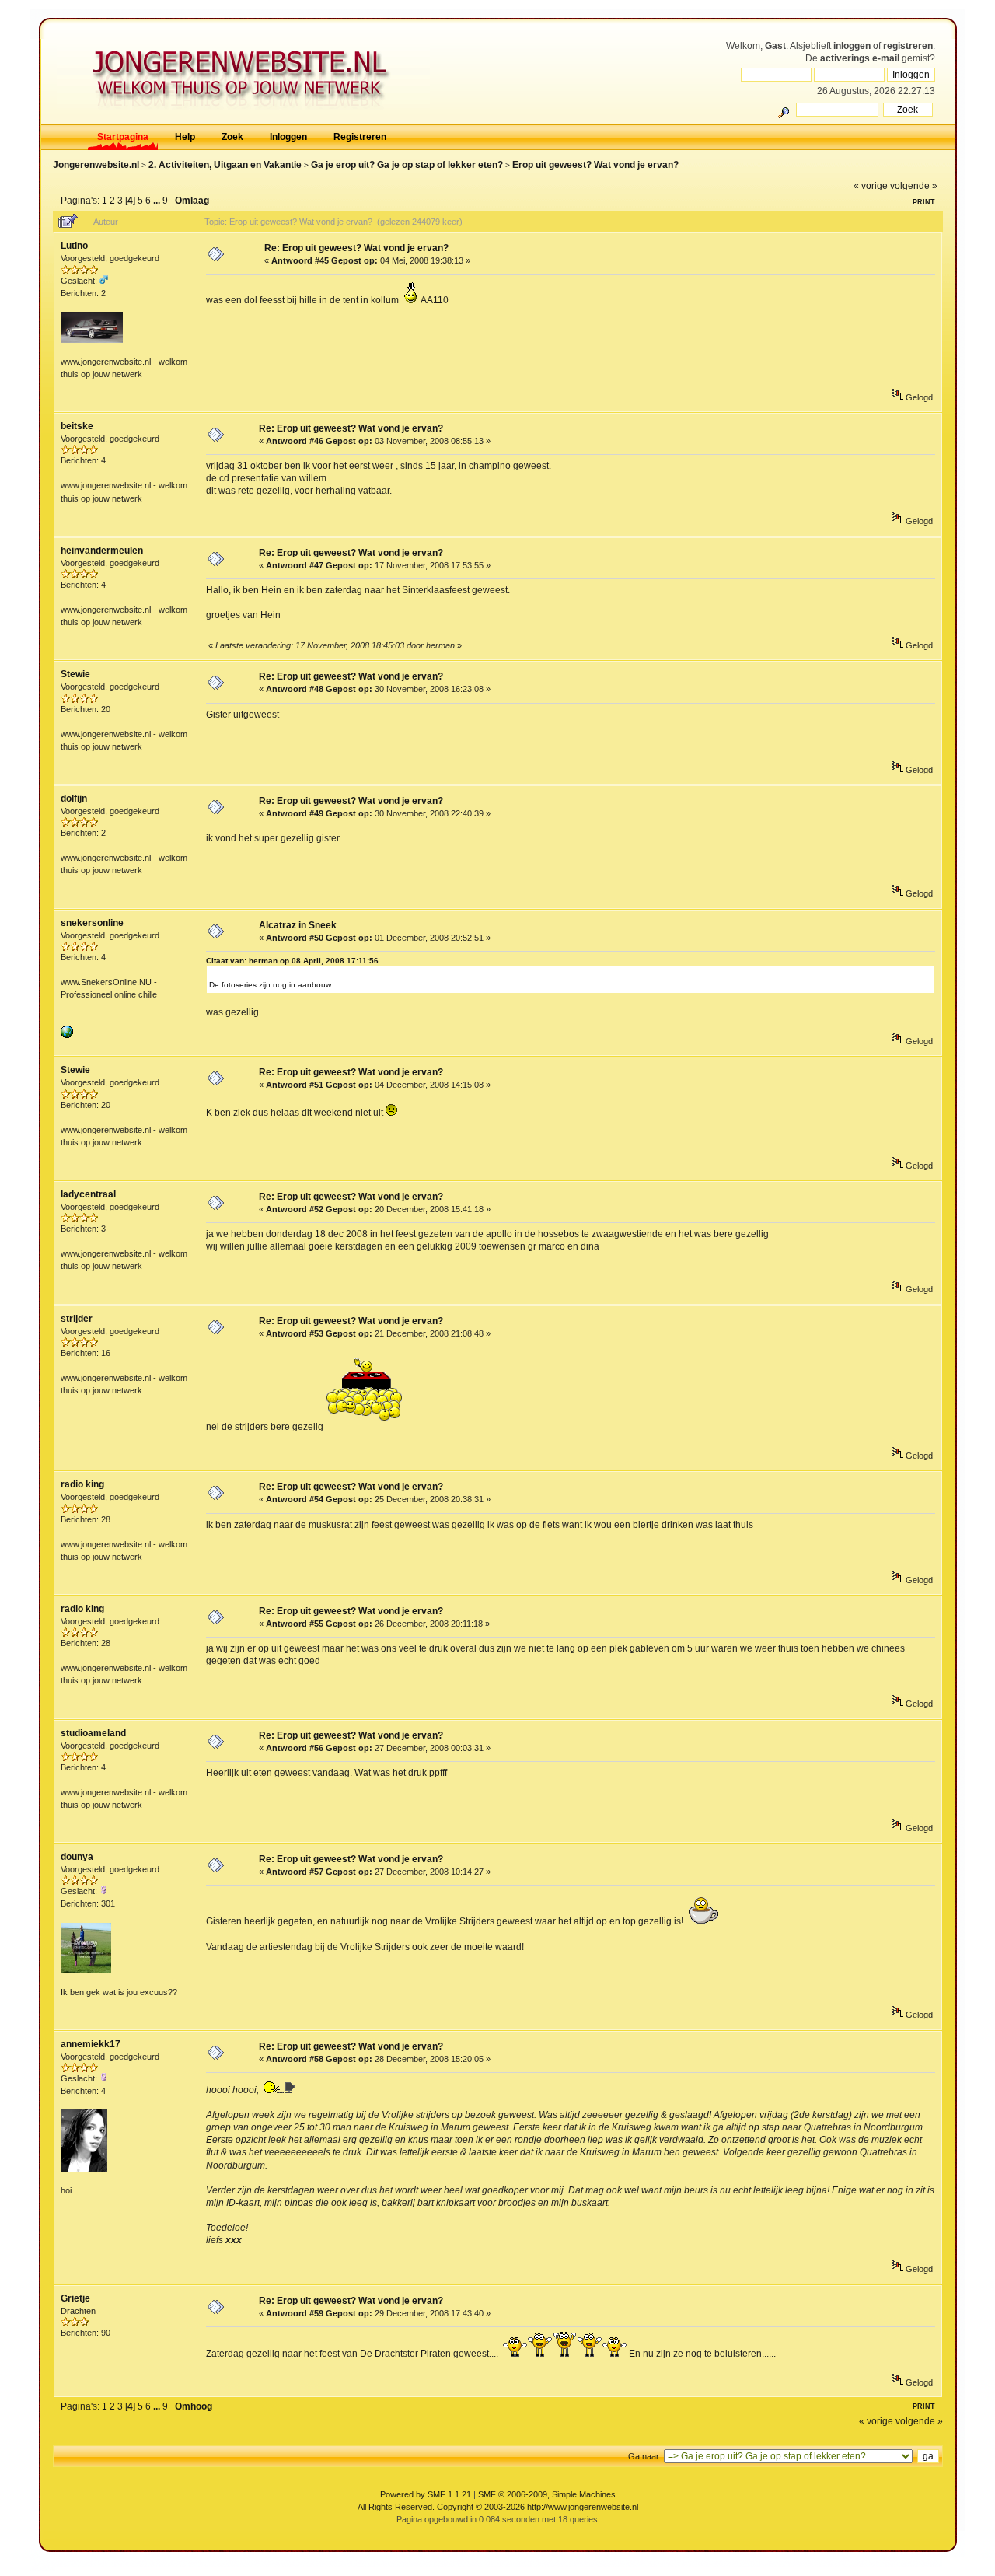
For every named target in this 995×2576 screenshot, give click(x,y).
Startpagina (123, 137)
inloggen (852, 46)
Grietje (75, 2298)
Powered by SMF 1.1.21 (426, 2494)
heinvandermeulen (102, 551)
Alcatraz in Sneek (298, 925)
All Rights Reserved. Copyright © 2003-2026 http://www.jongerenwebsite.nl (498, 2507)
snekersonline (92, 923)
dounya (77, 1857)
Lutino (74, 246)
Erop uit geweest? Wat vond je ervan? (595, 165)
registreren (908, 46)
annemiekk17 (91, 2044)
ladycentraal (88, 1194)
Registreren (360, 137)
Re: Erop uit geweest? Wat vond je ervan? (356, 248)
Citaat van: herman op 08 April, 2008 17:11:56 (292, 961)
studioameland (93, 1733)
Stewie (75, 674)
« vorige (871, 186)
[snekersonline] (67, 1035)
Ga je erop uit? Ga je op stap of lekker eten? (407, 165)
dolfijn (74, 799)
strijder (77, 1319)
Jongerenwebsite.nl (96, 165)
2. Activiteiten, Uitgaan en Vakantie (225, 165)
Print (924, 202)
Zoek (232, 137)
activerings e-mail (860, 58)
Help (185, 137)
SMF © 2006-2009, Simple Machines (547, 2494)
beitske (77, 426)
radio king (82, 1484)
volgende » (914, 186)
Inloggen (288, 137)
